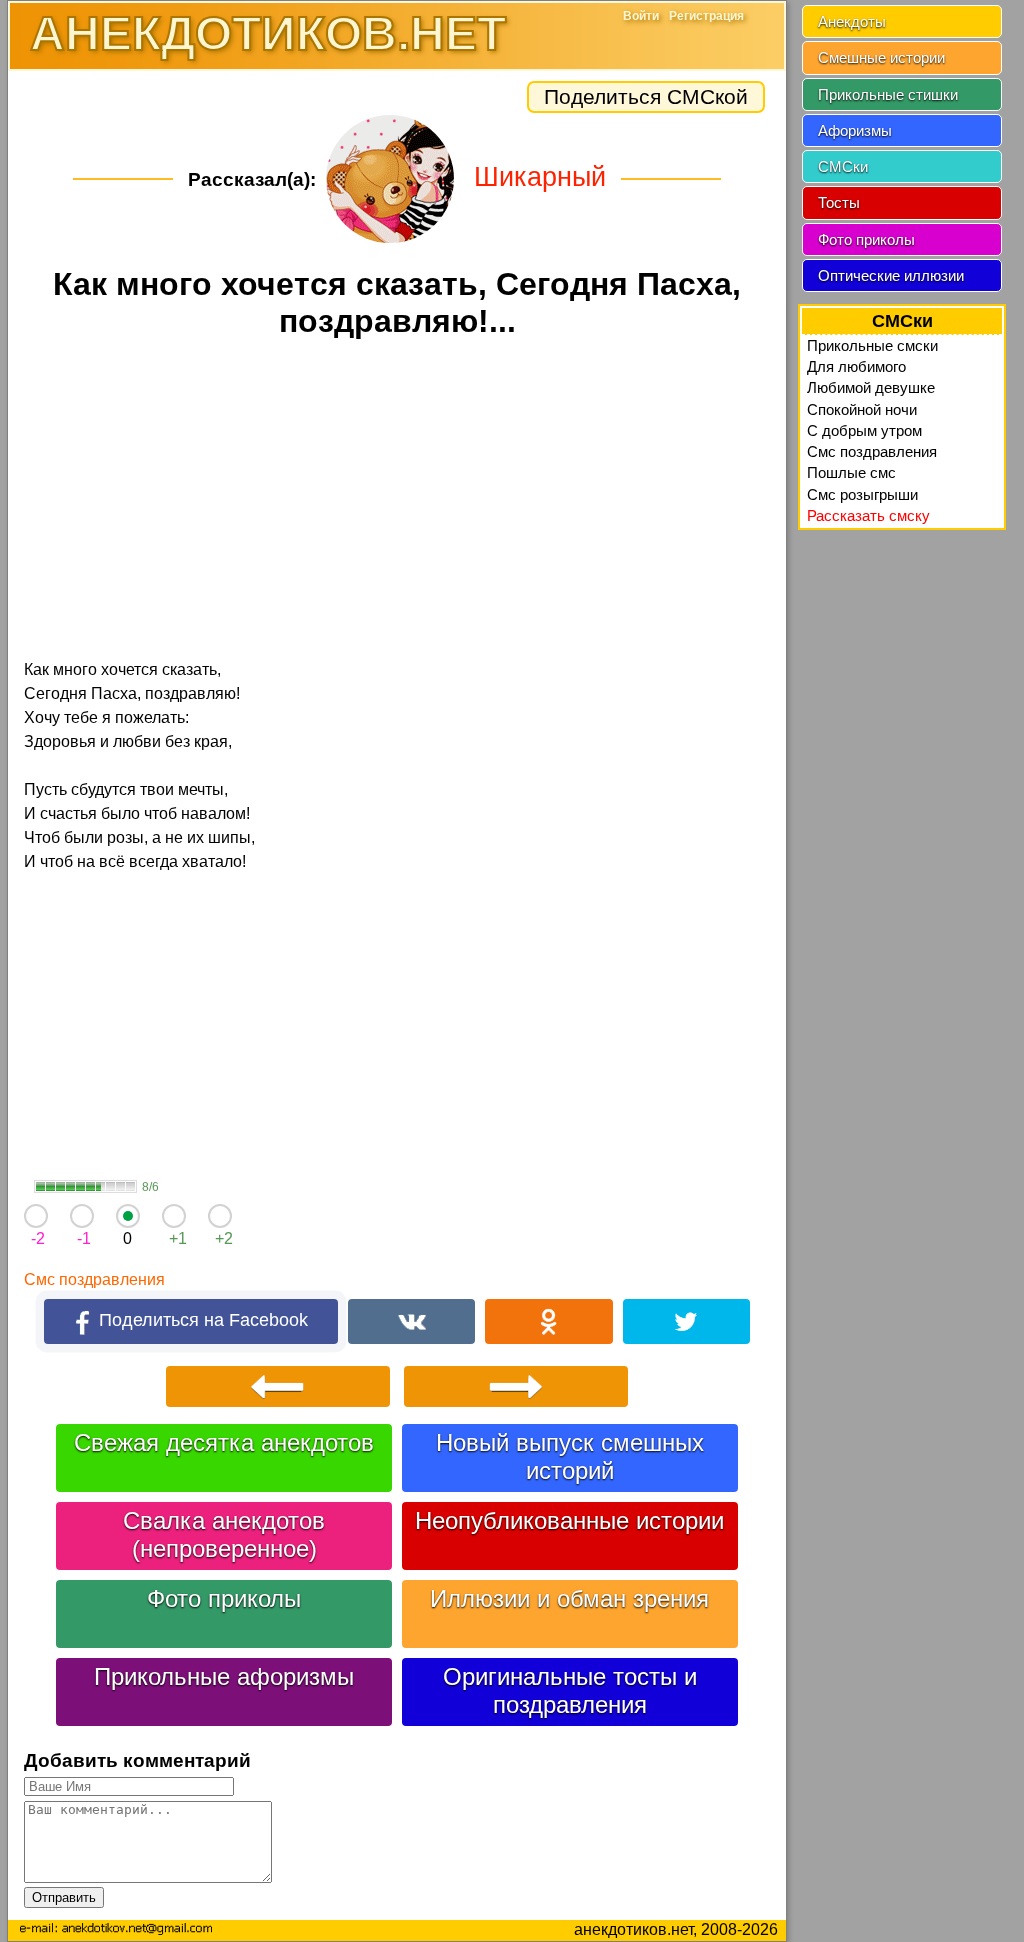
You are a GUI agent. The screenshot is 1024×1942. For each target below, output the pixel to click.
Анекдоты (852, 21)
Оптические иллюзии (891, 275)
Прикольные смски (872, 345)
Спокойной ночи (862, 409)
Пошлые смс (851, 472)
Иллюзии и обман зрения (569, 1598)
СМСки (843, 166)
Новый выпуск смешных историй (570, 1456)
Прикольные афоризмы (224, 1676)
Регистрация (706, 16)
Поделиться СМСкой (646, 96)
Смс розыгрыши (862, 494)
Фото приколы (224, 1598)
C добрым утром (864, 430)
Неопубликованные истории (569, 1520)
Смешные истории (881, 57)
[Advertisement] (397, 502)
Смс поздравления (94, 1279)
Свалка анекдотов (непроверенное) (224, 1534)
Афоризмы (855, 130)
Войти (641, 16)
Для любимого (856, 366)
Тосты (839, 202)
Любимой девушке (871, 387)
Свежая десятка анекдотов (224, 1442)
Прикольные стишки (888, 94)
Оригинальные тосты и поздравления (570, 1690)
